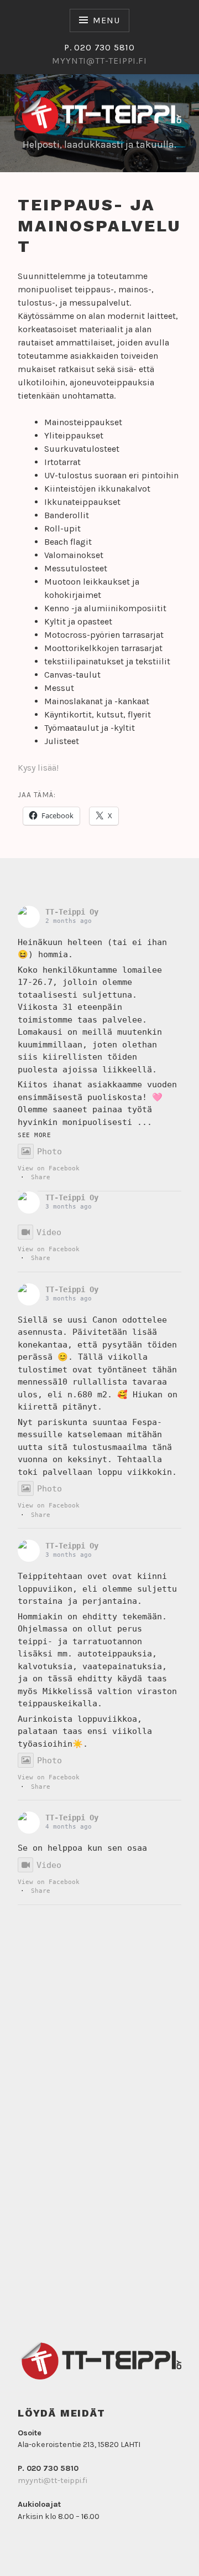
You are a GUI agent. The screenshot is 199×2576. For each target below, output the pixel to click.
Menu (106, 20)
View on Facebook (49, 1169)
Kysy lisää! (38, 768)
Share (41, 1177)
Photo (49, 1152)
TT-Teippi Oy (72, 912)
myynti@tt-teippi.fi (53, 2481)
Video (49, 1232)
